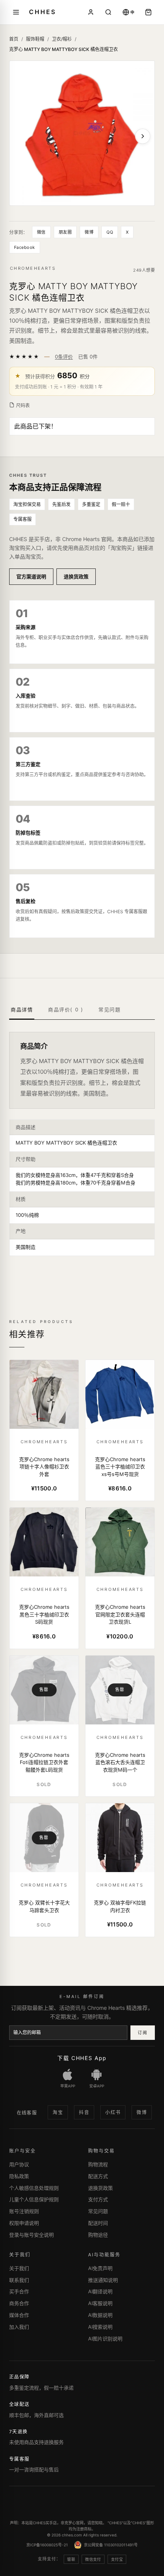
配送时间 (98, 2223)
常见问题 (98, 2211)
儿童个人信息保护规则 (34, 2199)
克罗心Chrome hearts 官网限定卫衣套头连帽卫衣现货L (120, 1614)
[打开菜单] (16, 12)
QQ (110, 232)
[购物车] (148, 12)
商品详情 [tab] (22, 1009)
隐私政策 (19, 2176)
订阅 (142, 2033)
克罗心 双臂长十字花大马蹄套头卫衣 (44, 1906)
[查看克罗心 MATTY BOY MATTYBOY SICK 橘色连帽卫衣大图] (82, 133)
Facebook (25, 247)
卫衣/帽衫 (62, 39)
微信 (41, 232)
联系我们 (19, 2280)
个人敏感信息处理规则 (34, 2188)
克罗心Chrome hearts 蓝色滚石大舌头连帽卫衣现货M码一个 (120, 1762)
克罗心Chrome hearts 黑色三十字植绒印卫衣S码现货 (44, 1614)
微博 (89, 232)
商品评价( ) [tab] (66, 1009)
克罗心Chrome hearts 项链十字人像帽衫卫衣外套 (44, 1467)
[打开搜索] (108, 12)
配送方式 (98, 2176)
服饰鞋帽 (35, 39)
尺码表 (23, 405)
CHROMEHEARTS (33, 268)
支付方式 (98, 2199)
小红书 (113, 2112)
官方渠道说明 (31, 576)
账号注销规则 (24, 2211)
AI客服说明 (100, 2303)
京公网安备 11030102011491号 (111, 2545)
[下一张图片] (143, 136)
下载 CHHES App (82, 2058)
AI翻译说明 (100, 2291)
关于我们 (19, 2268)
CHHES (42, 12)
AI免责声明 (100, 2268)
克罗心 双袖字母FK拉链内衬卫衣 (120, 1906)
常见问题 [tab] (109, 1009)
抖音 (84, 2112)
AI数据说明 (100, 2315)
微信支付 (93, 2559)
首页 (14, 39)
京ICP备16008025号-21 (47, 2545)
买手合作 (19, 2291)
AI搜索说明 (100, 2327)
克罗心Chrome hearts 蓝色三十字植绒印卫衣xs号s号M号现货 (120, 1467)
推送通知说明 (103, 2280)
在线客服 (27, 2113)
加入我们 (19, 2327)
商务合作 (19, 2303)
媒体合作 (19, 2315)
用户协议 (19, 2164)
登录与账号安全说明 (31, 2235)
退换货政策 (76, 576)
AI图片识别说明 (105, 2339)
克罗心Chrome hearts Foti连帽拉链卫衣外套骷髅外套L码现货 (44, 1762)
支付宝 (117, 2559)
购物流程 (98, 2164)
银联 (71, 2559)
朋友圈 (65, 232)
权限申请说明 (24, 2223)
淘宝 (58, 2112)
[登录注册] (91, 12)
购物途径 (98, 2235)
